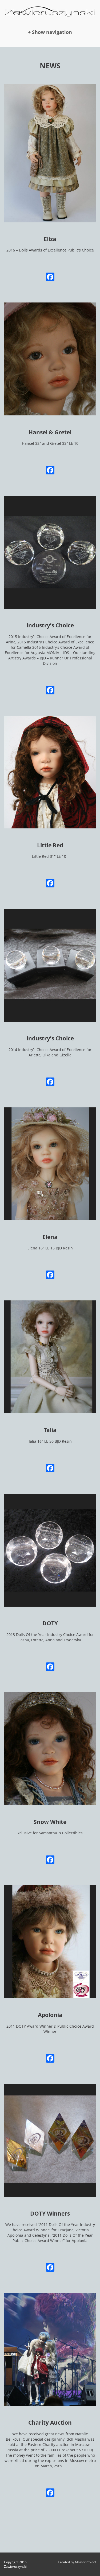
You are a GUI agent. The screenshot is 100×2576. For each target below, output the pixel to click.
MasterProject (85, 2562)
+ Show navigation (50, 32)
